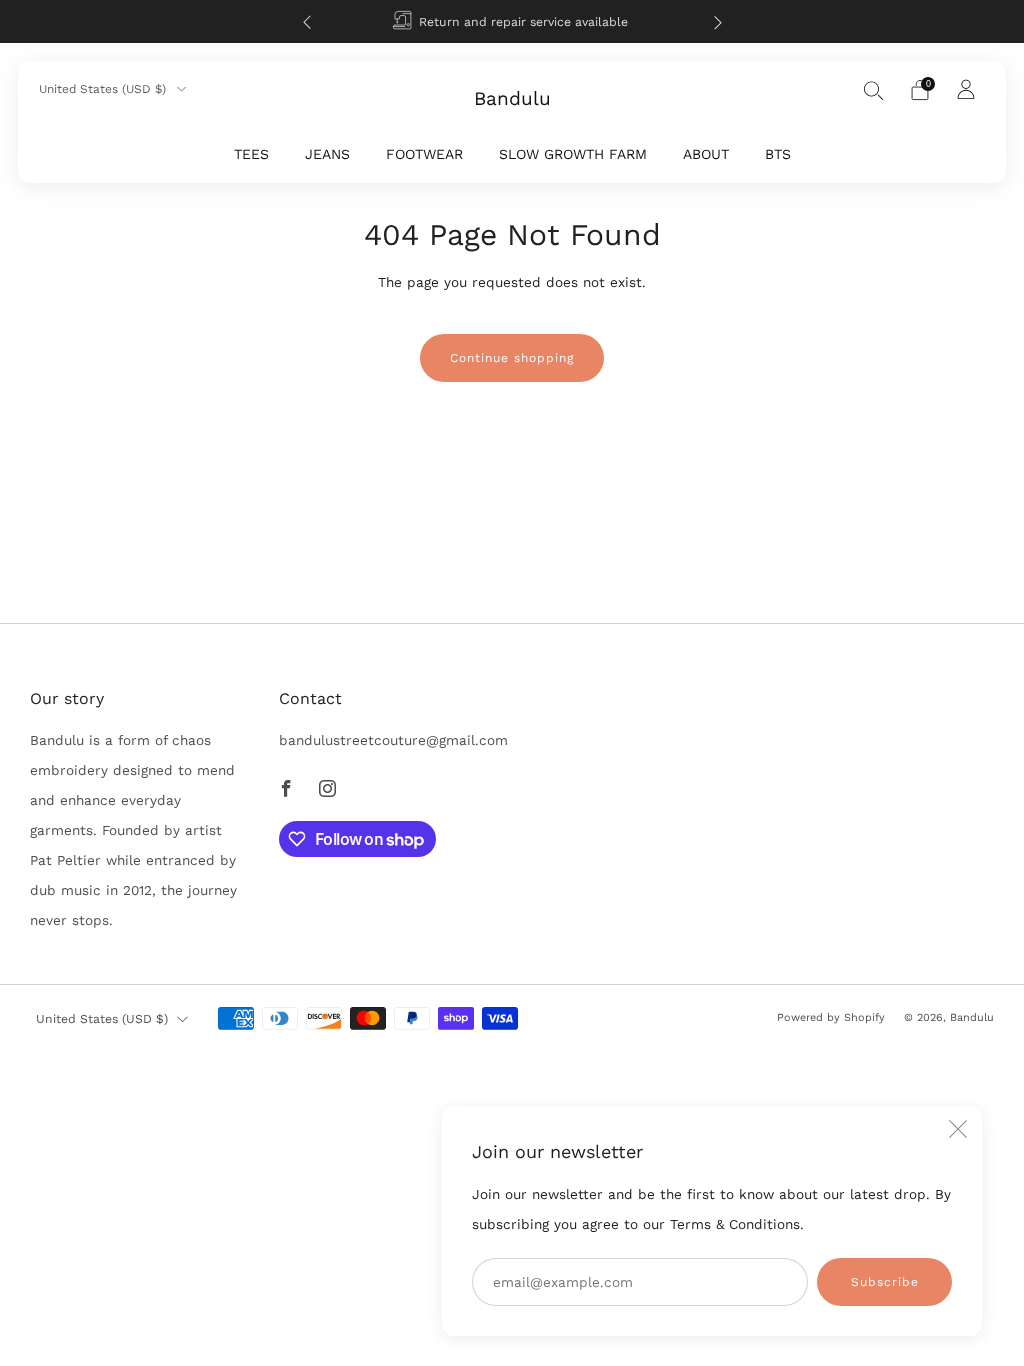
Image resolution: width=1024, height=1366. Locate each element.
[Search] (874, 90)
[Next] (718, 21)
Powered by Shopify (831, 1017)
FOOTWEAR (424, 154)
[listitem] (512, 21)
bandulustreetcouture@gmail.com (393, 740)
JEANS (327, 154)
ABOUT (706, 154)
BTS (778, 154)
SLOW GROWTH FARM (573, 154)
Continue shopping (512, 358)
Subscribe (885, 1282)
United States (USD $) (104, 89)
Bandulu (512, 99)
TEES (251, 154)
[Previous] (307, 21)
